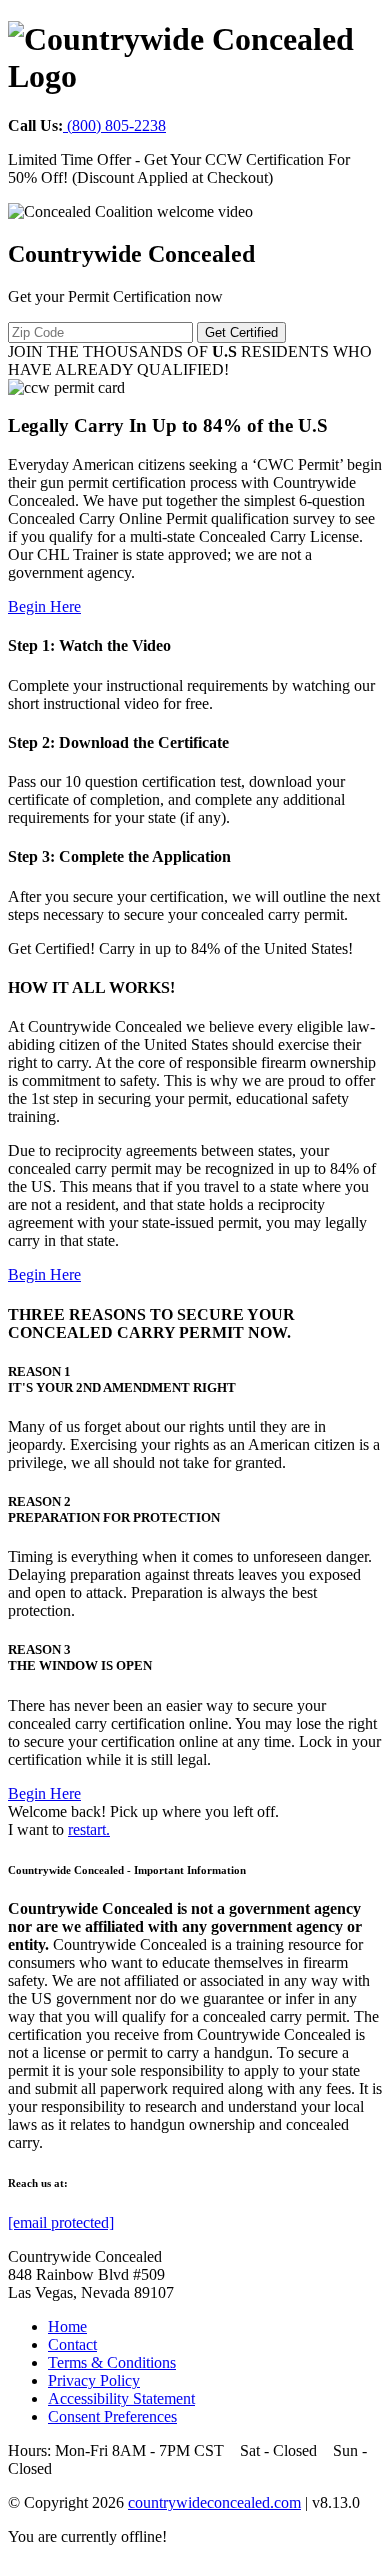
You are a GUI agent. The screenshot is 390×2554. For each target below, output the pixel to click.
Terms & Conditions (112, 2362)
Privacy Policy (94, 2380)
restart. (89, 1829)
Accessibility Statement (121, 2398)
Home (67, 2326)
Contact (72, 2344)
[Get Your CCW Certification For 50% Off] (130, 212)
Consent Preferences (112, 2416)
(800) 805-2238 (114, 125)
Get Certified (241, 332)
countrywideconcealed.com (214, 2502)
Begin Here (44, 606)
